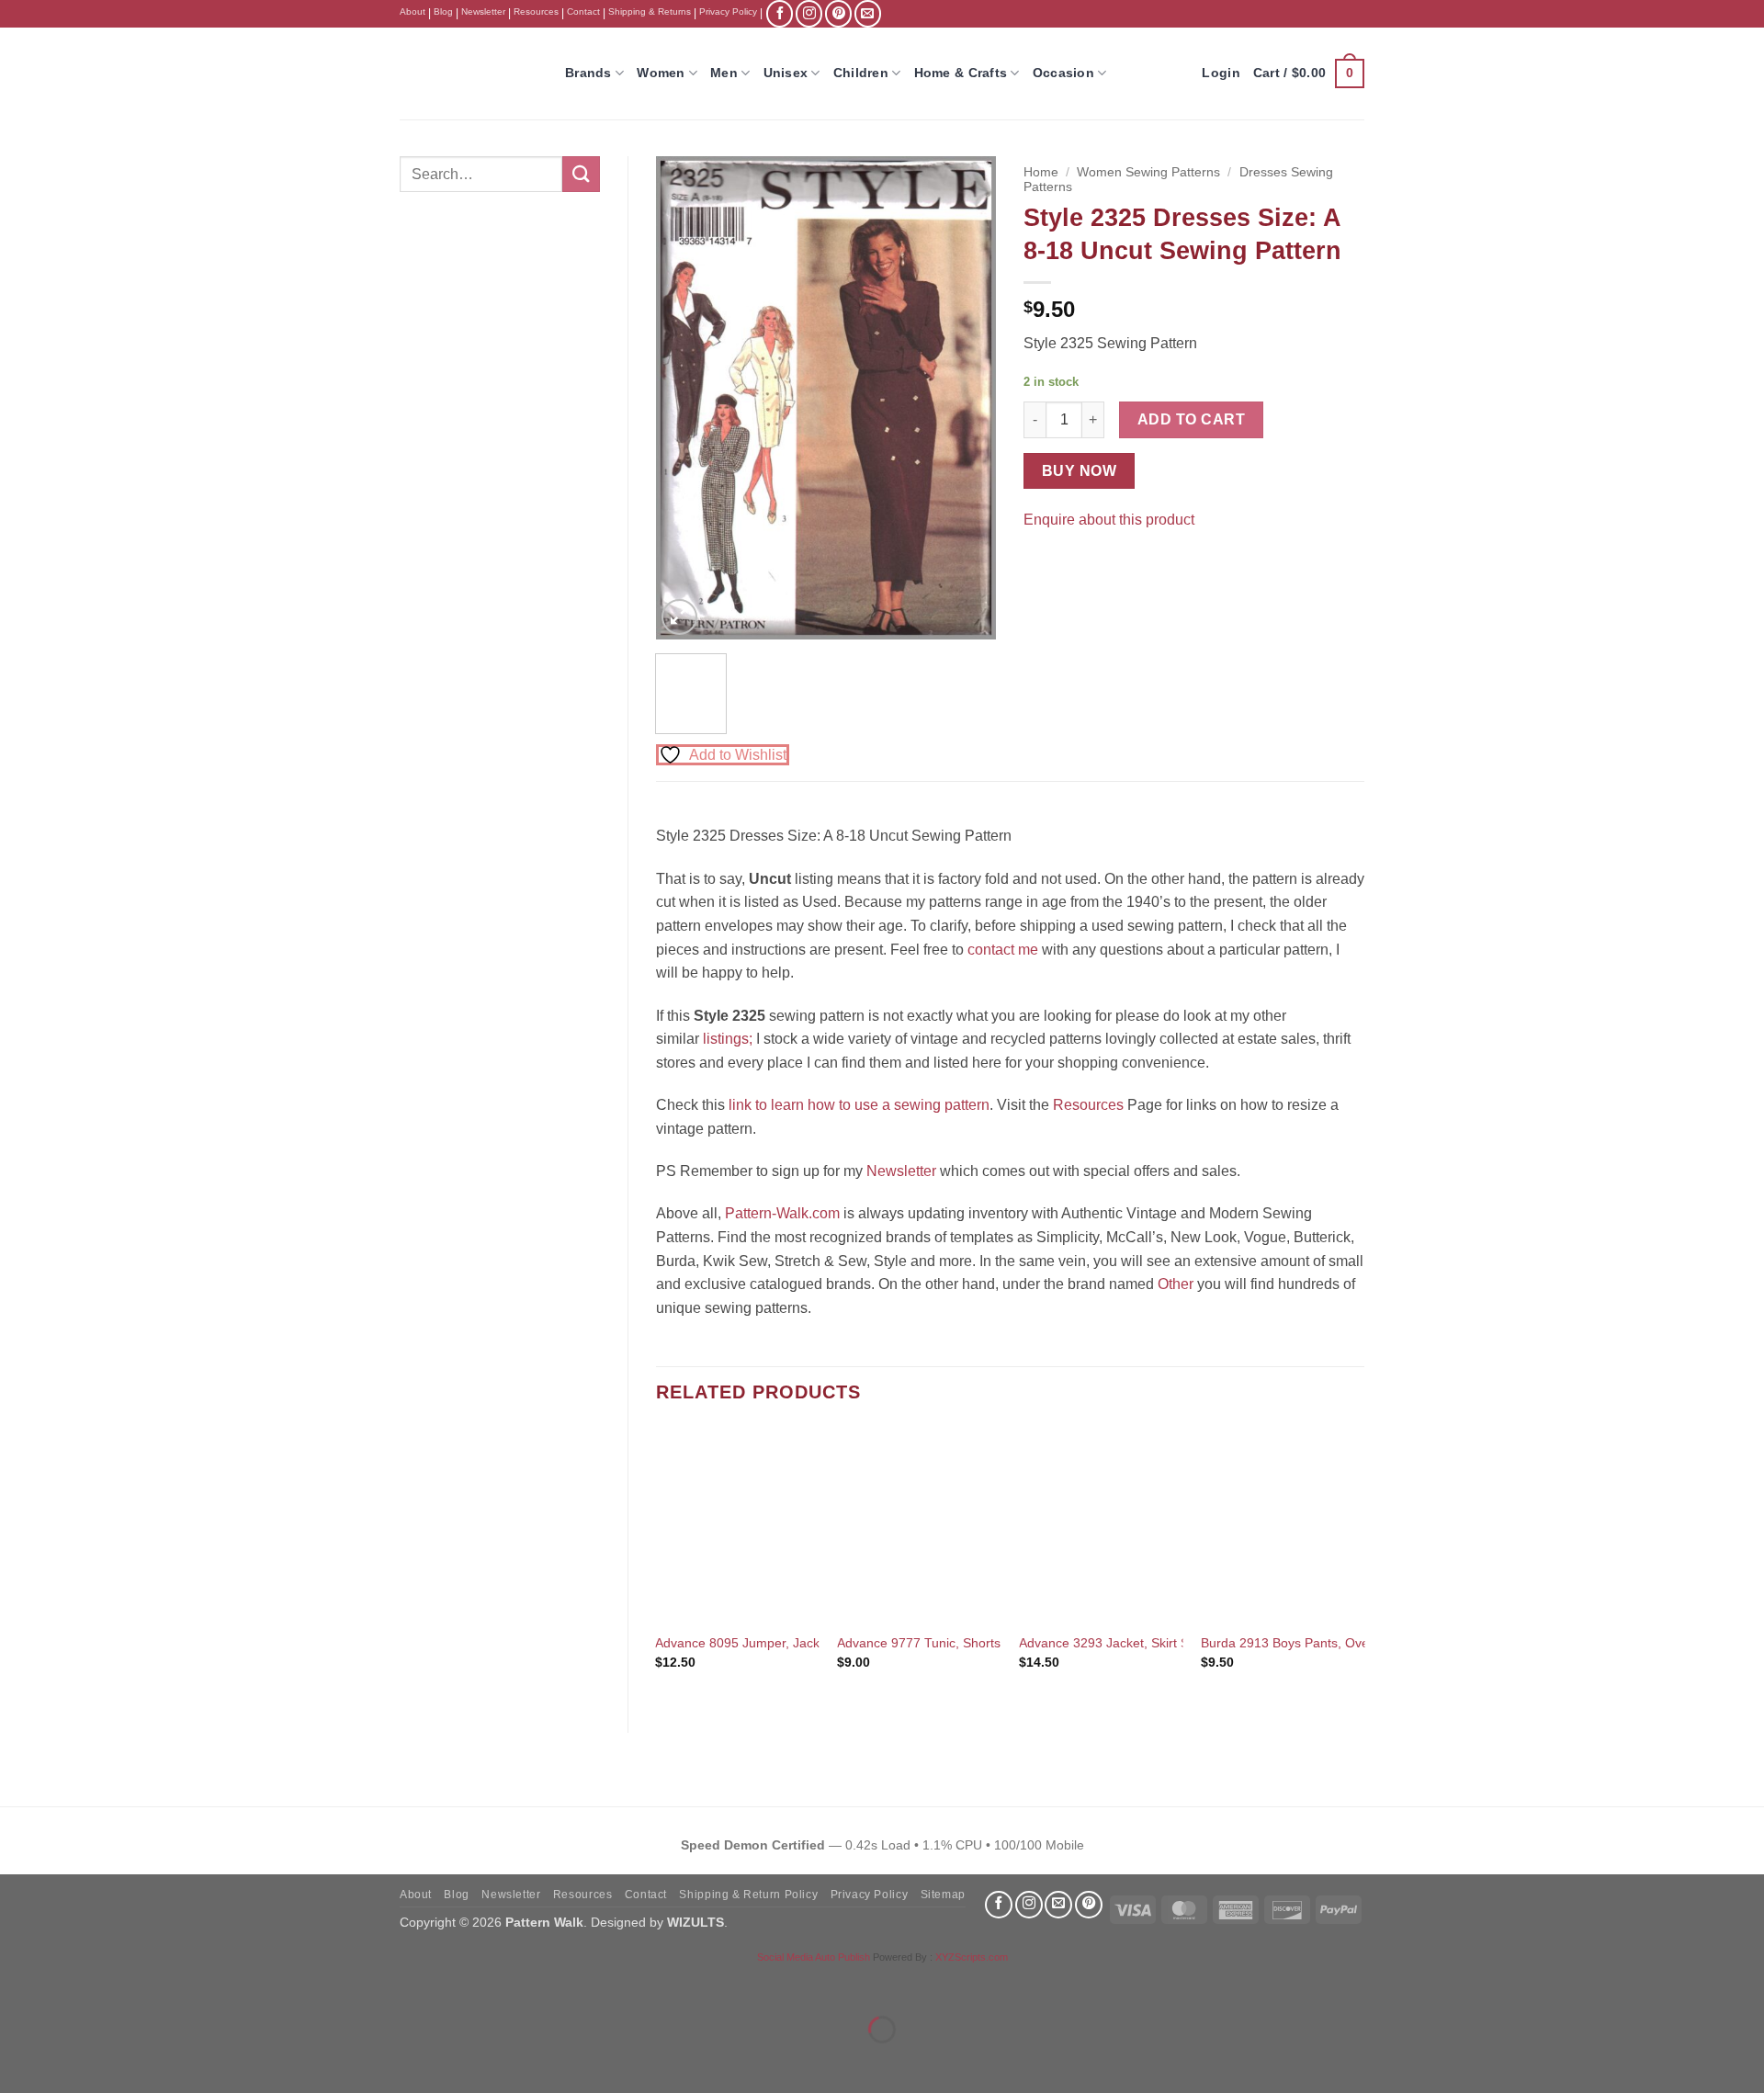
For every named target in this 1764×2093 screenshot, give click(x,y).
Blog (443, 11)
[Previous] (685, 397)
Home (1041, 172)
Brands (588, 73)
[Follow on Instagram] (809, 13)
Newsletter (483, 11)
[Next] (967, 397)
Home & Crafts (961, 73)
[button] (1309, 74)
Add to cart (1191, 419)
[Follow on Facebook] (780, 13)
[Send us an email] (868, 13)
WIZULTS (695, 1922)
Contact (583, 11)
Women (661, 73)
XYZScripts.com (972, 1957)
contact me (1003, 950)
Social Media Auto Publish (814, 1957)
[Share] (125, 1984)
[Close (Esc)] (180, 1984)
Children (861, 73)
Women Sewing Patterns (1148, 172)
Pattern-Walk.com (782, 1213)
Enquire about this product (1109, 520)
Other (1176, 1284)
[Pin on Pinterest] (1074, 566)
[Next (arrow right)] (72, 2061)
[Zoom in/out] (18, 1984)
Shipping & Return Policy (748, 1895)
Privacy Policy (728, 11)
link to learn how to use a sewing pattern (859, 1105)
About (413, 11)
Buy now (1079, 471)
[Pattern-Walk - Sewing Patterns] (469, 74)
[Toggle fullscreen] (72, 1984)
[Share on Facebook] (1040, 566)
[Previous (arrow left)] (18, 2061)
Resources (536, 11)
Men (724, 73)
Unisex (786, 73)
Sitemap (943, 1895)
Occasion (1063, 73)
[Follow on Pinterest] (838, 13)
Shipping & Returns (650, 11)
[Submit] (581, 174)
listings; (728, 1039)
